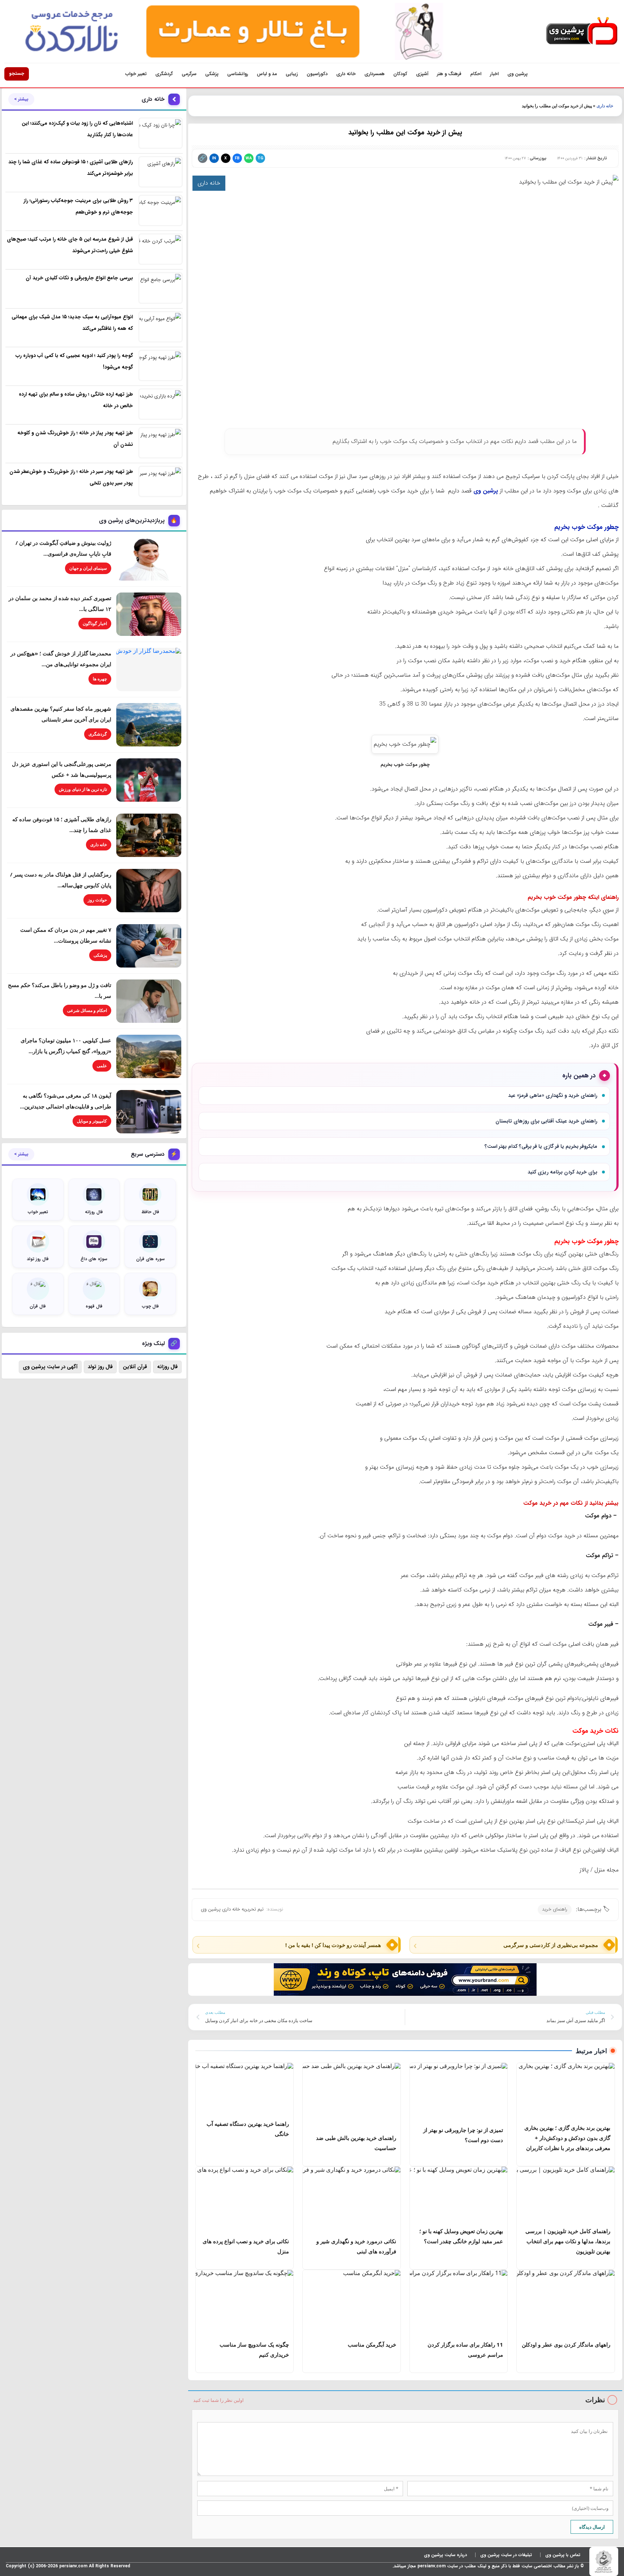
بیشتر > (21, 99)
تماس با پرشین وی (563, 2555)
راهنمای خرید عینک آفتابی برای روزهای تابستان (546, 1121)
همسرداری (374, 74)
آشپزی (422, 74)
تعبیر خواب (136, 74)
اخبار (494, 74)
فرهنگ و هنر (449, 74)
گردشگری (164, 74)
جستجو (17, 74)
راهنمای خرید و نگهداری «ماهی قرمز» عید (553, 1095)
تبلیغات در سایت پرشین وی (506, 2555)
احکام (476, 74)
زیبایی (292, 74)
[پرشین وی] (582, 31)
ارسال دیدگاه (592, 2527)
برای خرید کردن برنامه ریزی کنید (562, 1172)
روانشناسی (238, 74)
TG (260, 158)
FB (237, 158)
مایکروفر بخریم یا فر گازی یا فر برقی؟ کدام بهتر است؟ (541, 1146)
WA (249, 158)
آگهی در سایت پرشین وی (50, 1367)
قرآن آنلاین (135, 1367)
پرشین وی (517, 74)
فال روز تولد (100, 1367)
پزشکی (212, 74)
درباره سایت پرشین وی (445, 2555)
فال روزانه (167, 1367)
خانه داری (346, 74)
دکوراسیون (317, 74)
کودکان (400, 74)
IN (214, 158)
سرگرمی (189, 74)
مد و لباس (267, 74)
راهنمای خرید (555, 1909)
